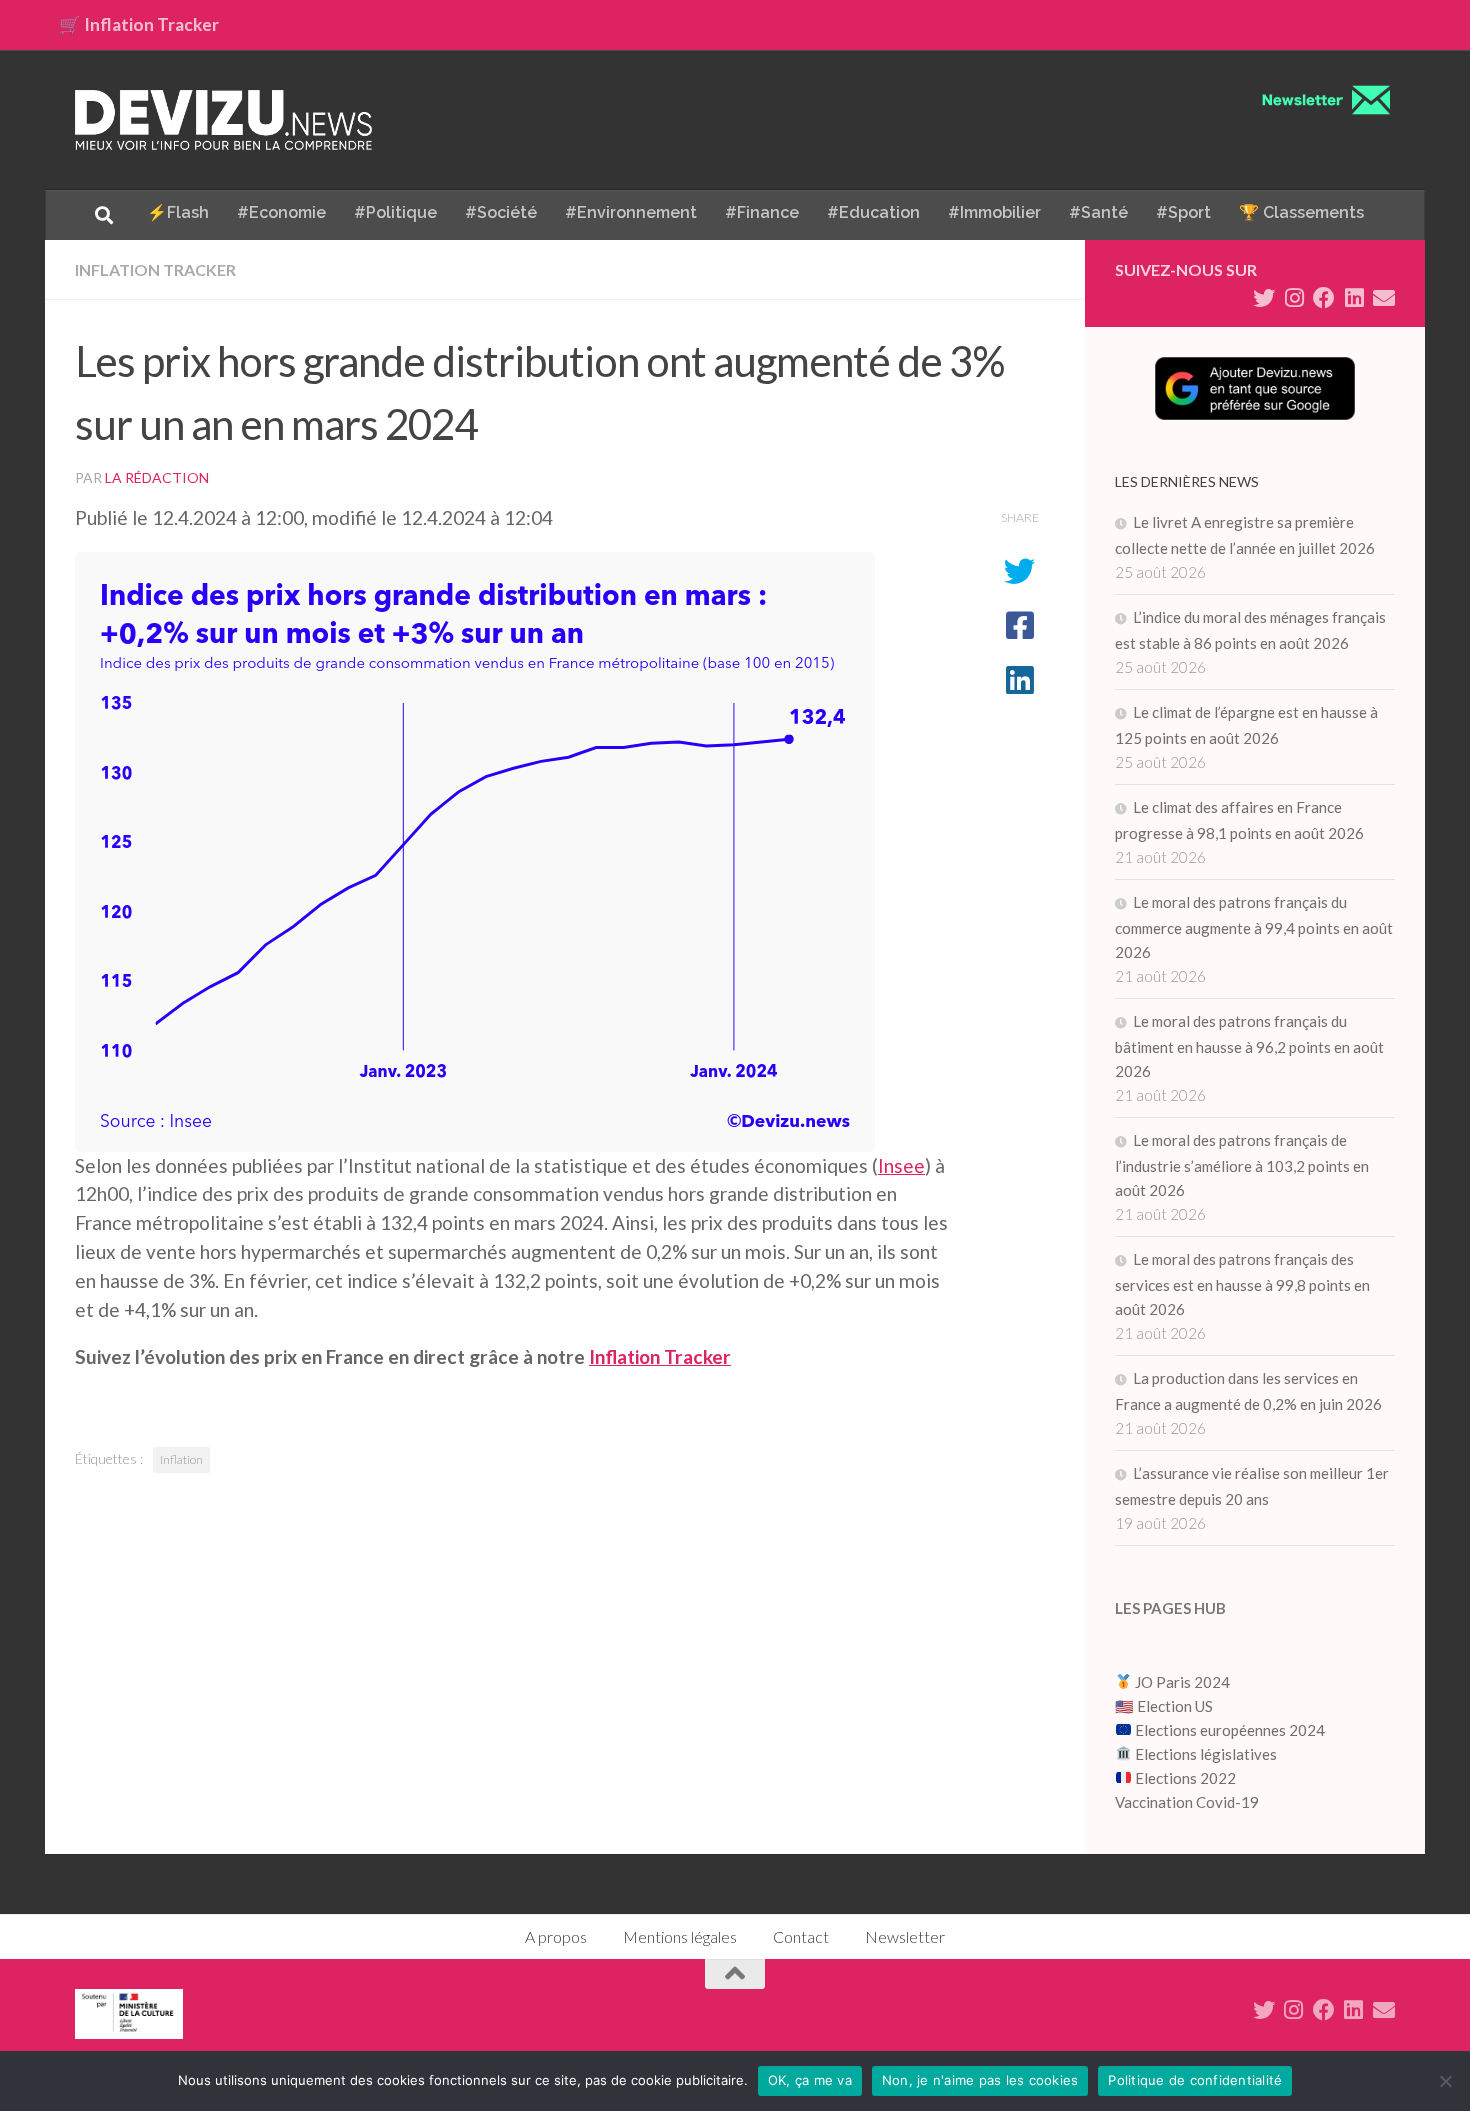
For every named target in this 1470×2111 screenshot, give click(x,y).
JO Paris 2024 (1181, 1682)
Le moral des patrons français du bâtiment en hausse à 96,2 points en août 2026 (1249, 1046)
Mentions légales (680, 1936)
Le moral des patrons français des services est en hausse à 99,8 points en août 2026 (1242, 1284)
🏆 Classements (1301, 212)
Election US (1175, 1706)
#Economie (281, 212)
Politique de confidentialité (1195, 2080)
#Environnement (631, 212)
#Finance (762, 212)
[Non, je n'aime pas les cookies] (1445, 2081)
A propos (556, 1936)
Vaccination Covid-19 (1187, 1802)
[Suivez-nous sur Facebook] (1324, 298)
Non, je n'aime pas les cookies (980, 2080)
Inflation (181, 1459)
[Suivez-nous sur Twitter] (1264, 298)
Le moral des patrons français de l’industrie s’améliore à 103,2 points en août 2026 (1242, 1165)
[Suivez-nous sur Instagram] (1294, 298)
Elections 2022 (1185, 1778)
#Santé (1098, 212)
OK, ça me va (810, 2080)
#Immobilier (994, 212)
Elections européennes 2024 (1228, 1730)
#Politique (395, 212)
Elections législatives (1206, 1754)
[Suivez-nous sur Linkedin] (1354, 298)
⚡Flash (178, 212)
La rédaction (157, 477)
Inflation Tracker (155, 269)
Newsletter (905, 1936)
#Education (873, 212)
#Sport (1183, 212)
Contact (801, 1936)
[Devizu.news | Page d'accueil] (224, 120)
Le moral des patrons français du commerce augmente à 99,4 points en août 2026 (1254, 927)
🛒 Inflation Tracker (139, 24)
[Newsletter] (1384, 298)
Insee (901, 1165)
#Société (501, 212)
